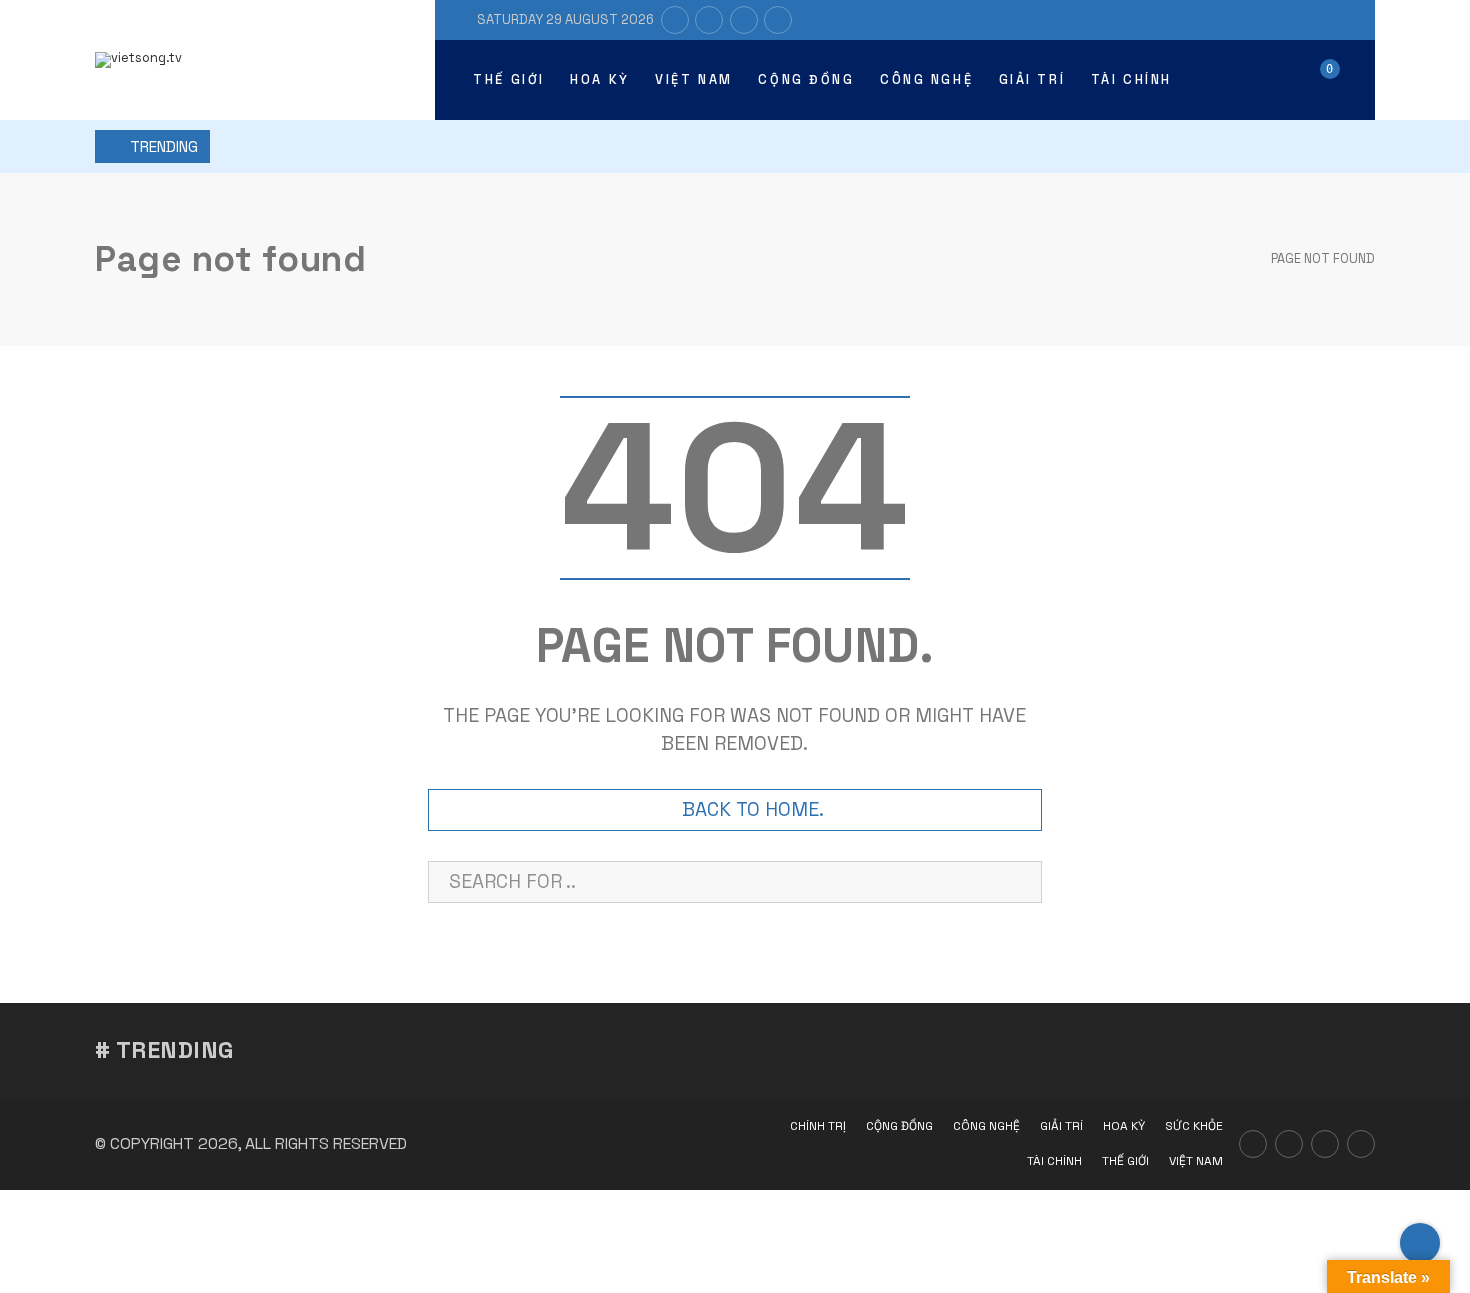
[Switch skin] (1221, 80)
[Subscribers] (709, 20)
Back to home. (753, 809)
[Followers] (744, 20)
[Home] (1232, 259)
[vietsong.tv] (138, 60)
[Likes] (675, 20)
